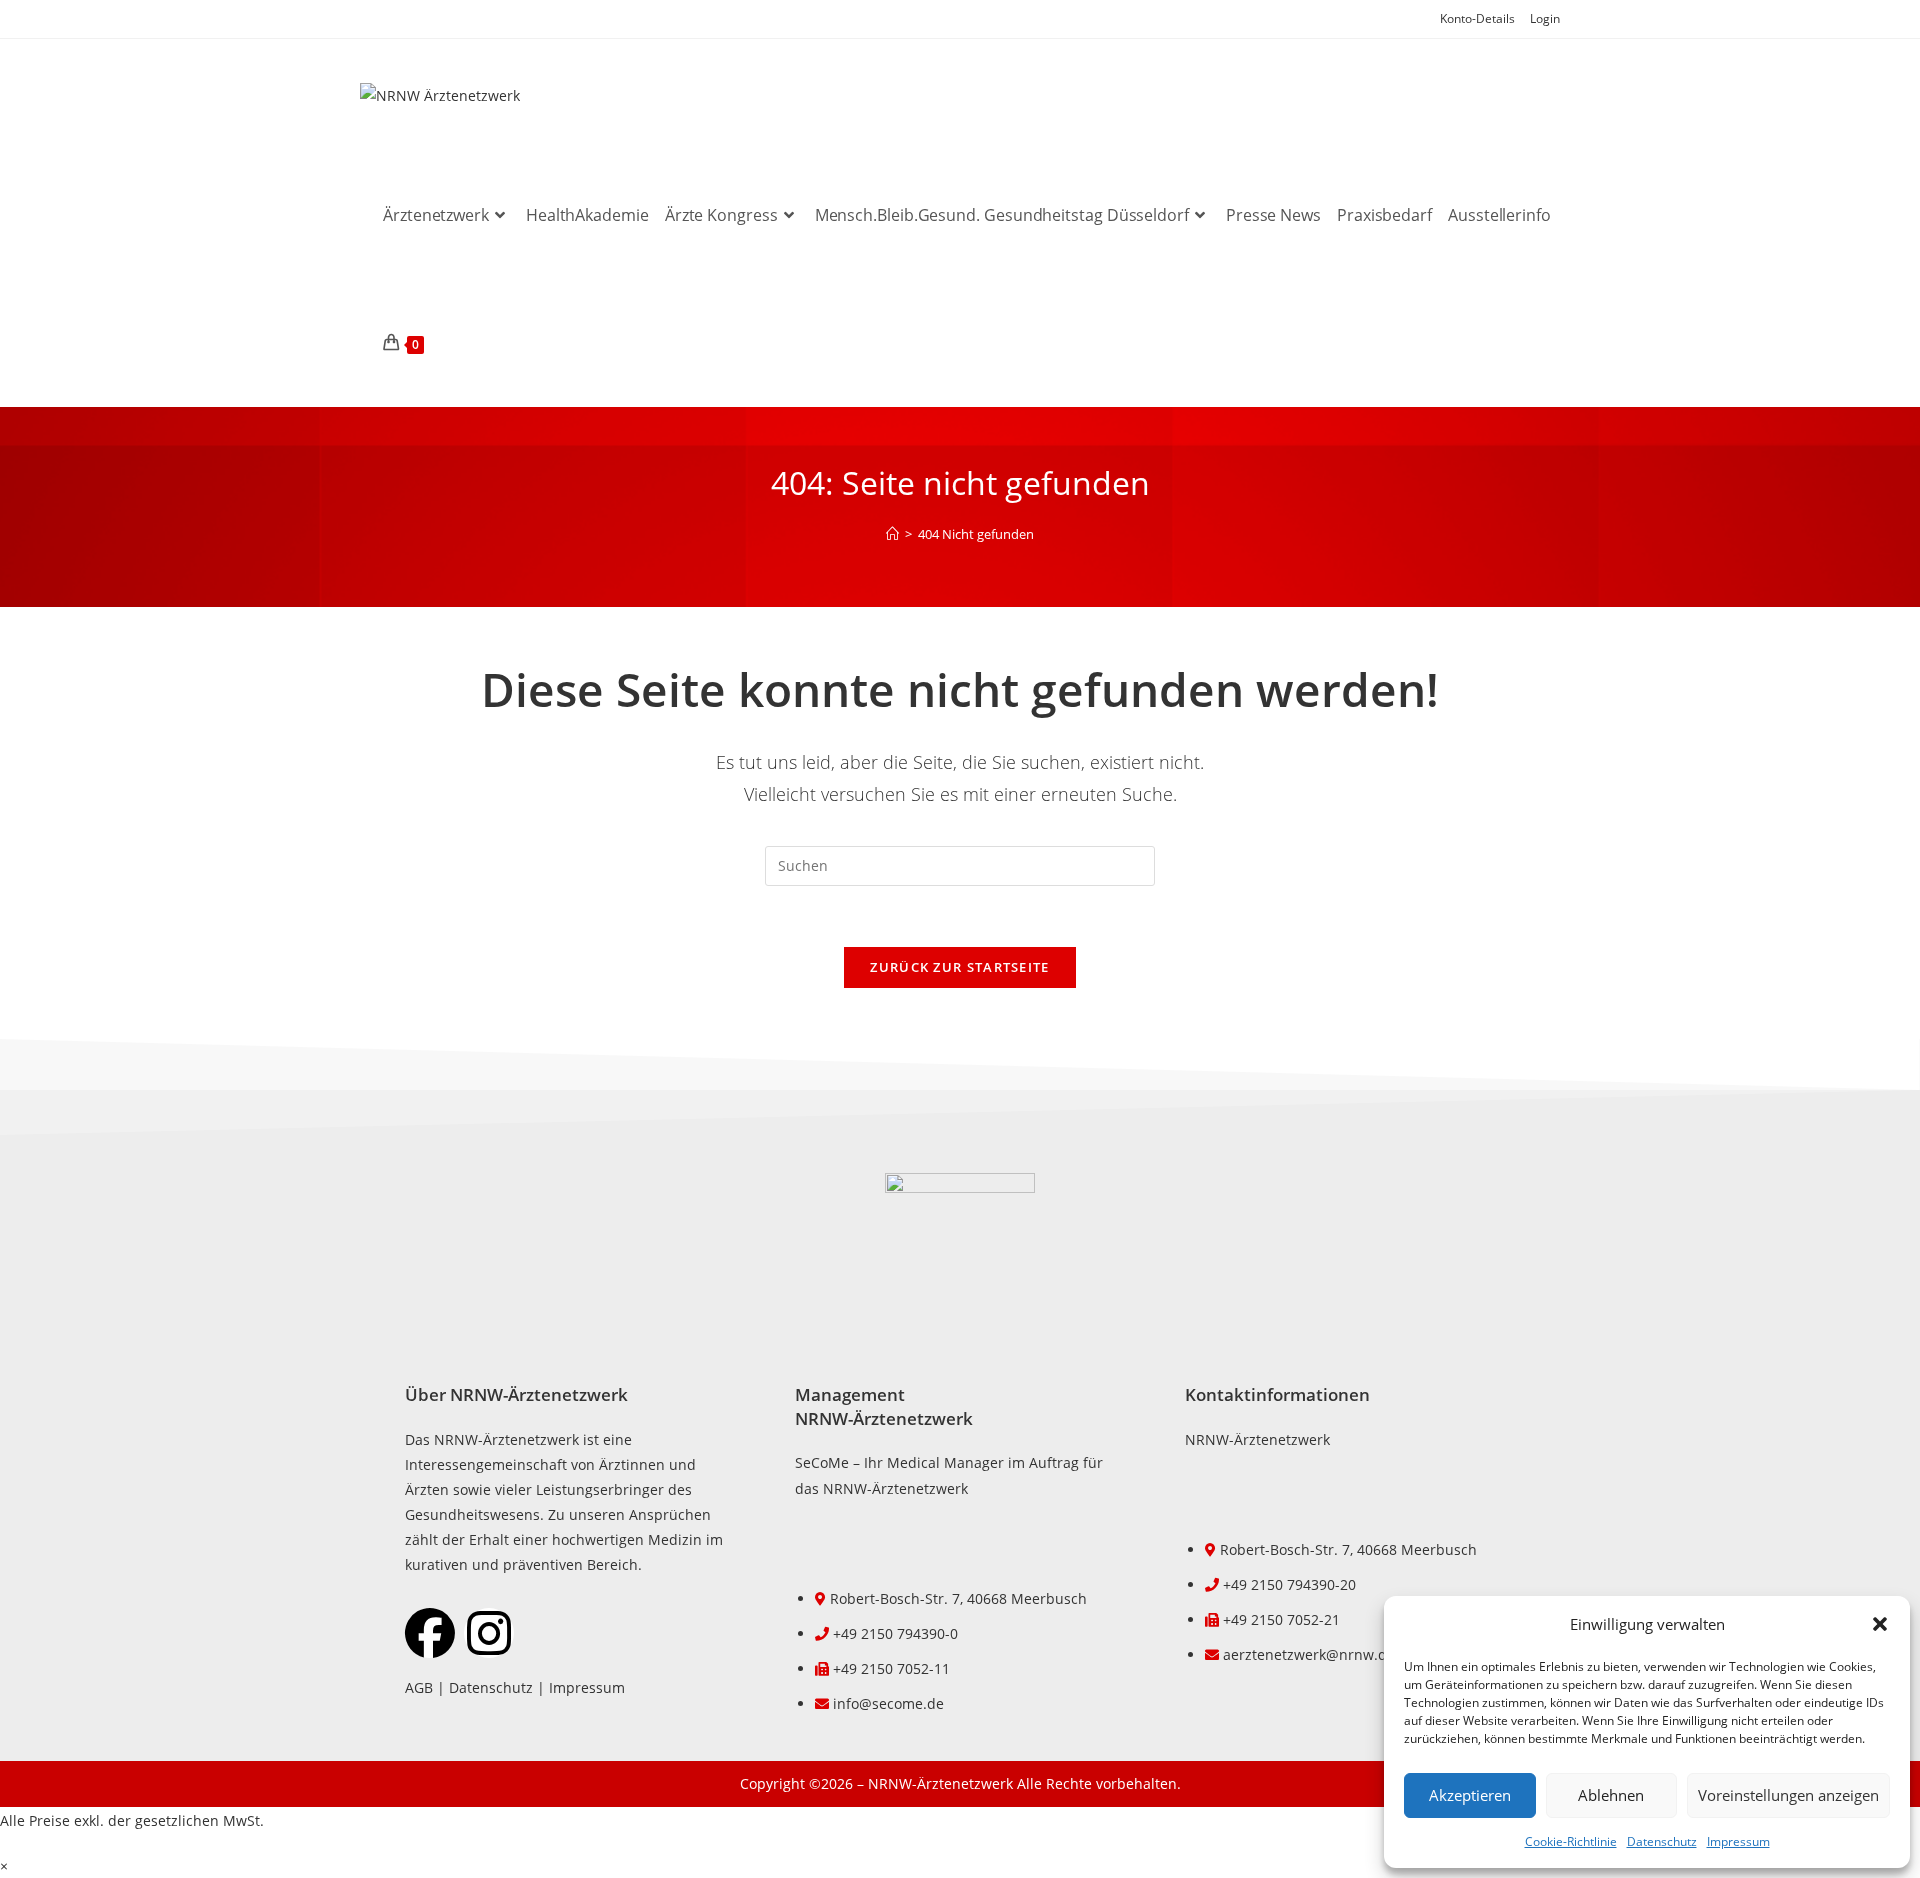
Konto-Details (1477, 18)
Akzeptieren (1470, 1795)
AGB (419, 1687)
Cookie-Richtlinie (1571, 1841)
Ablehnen (1611, 1795)
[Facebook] (430, 1633)
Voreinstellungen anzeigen (1788, 1795)
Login (1545, 18)
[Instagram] (489, 1633)
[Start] (892, 534)
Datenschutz (1662, 1841)
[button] (1880, 1624)
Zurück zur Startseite (959, 967)
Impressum (1738, 1841)
